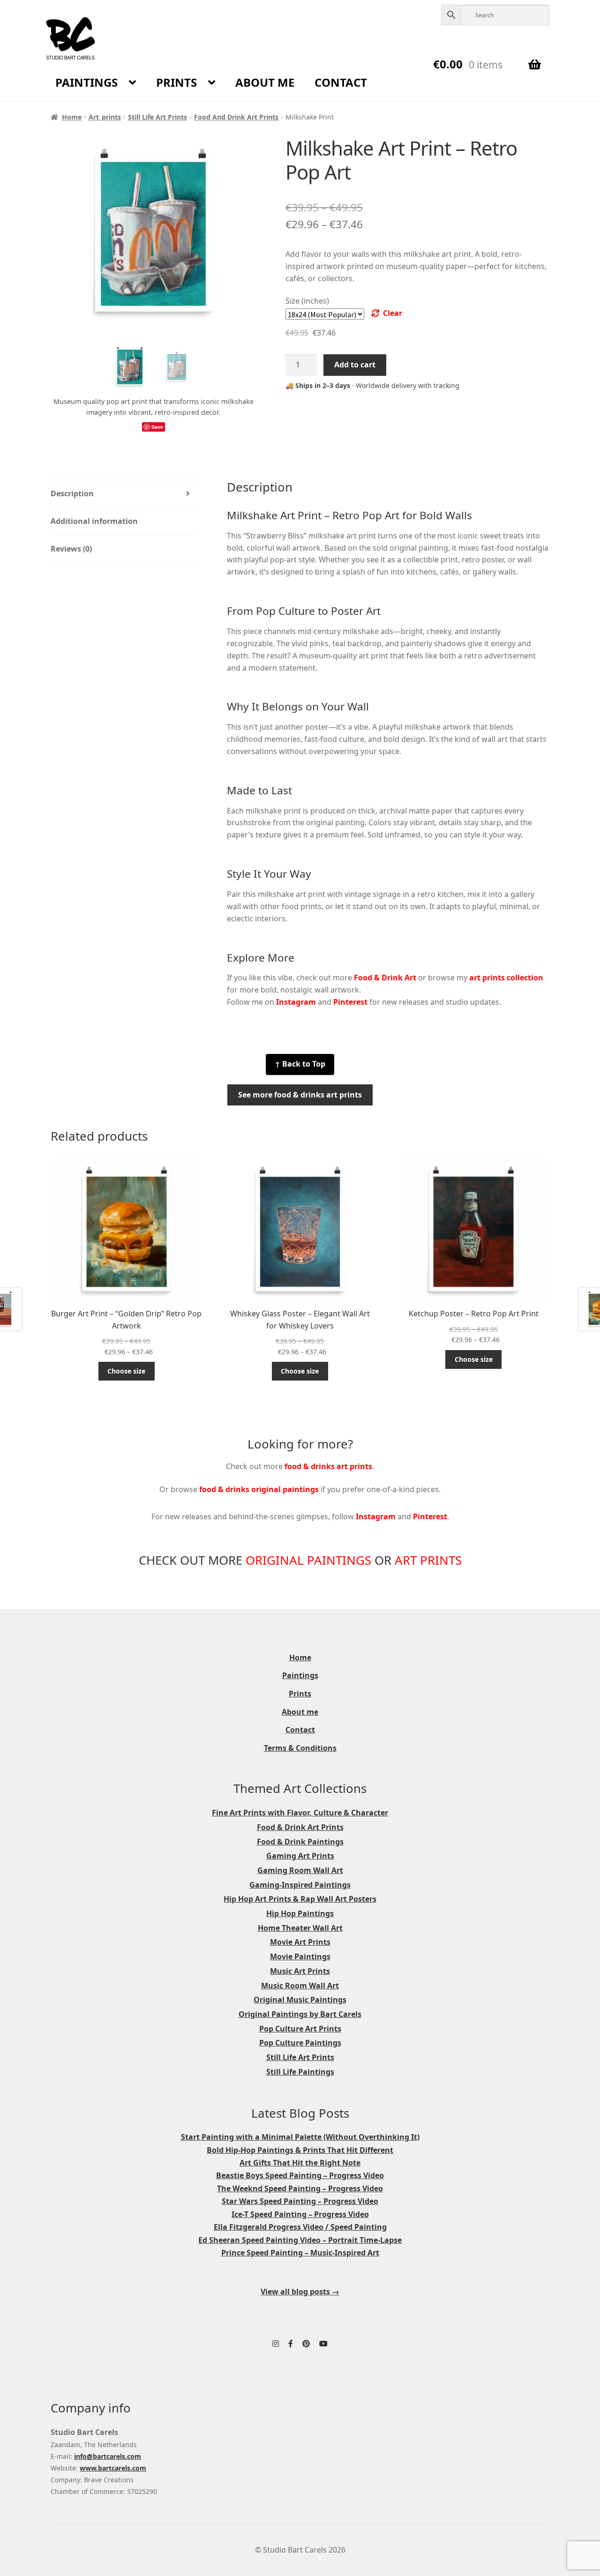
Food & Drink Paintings (300, 1842)
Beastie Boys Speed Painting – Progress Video (300, 2175)
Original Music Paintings (300, 2000)
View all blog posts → (300, 2292)
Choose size (126, 1371)
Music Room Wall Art (300, 1986)
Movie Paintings (300, 1956)
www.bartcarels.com (113, 2468)
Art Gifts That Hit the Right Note (300, 2163)
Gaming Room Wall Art (300, 1870)
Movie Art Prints (300, 1942)
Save (157, 427)
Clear (393, 313)
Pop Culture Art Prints (300, 2029)
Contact (341, 82)
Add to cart (355, 365)
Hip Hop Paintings (300, 1913)
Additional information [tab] (94, 521)
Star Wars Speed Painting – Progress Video (300, 2201)
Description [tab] (72, 493)
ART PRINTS (428, 1560)
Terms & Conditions (300, 1748)
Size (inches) (307, 301)
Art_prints (105, 117)
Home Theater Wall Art (300, 1928)
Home (72, 117)
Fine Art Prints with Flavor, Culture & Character (300, 1813)
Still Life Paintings (300, 2072)
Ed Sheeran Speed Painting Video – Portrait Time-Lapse (300, 2240)
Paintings (86, 82)
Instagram (296, 1002)
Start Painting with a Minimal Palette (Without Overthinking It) (300, 2137)
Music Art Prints (300, 1971)
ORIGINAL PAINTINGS (308, 1560)
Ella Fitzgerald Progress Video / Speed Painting (300, 2227)
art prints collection (506, 978)
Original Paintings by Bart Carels (300, 2014)
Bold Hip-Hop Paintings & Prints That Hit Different (300, 2150)
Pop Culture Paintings (300, 2043)
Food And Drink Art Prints (236, 117)
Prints (176, 82)
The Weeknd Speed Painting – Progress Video (300, 2188)
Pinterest (350, 1002)
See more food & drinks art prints (300, 1095)
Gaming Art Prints (300, 1856)
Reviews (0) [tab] (71, 549)
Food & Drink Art (385, 978)
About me (265, 82)
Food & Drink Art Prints (300, 1827)
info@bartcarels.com (108, 2456)
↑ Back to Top (300, 1064)
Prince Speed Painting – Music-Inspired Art (300, 2253)
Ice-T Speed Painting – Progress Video (300, 2214)
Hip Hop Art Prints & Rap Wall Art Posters (300, 1899)
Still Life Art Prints (157, 117)
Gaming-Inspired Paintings (300, 1885)
